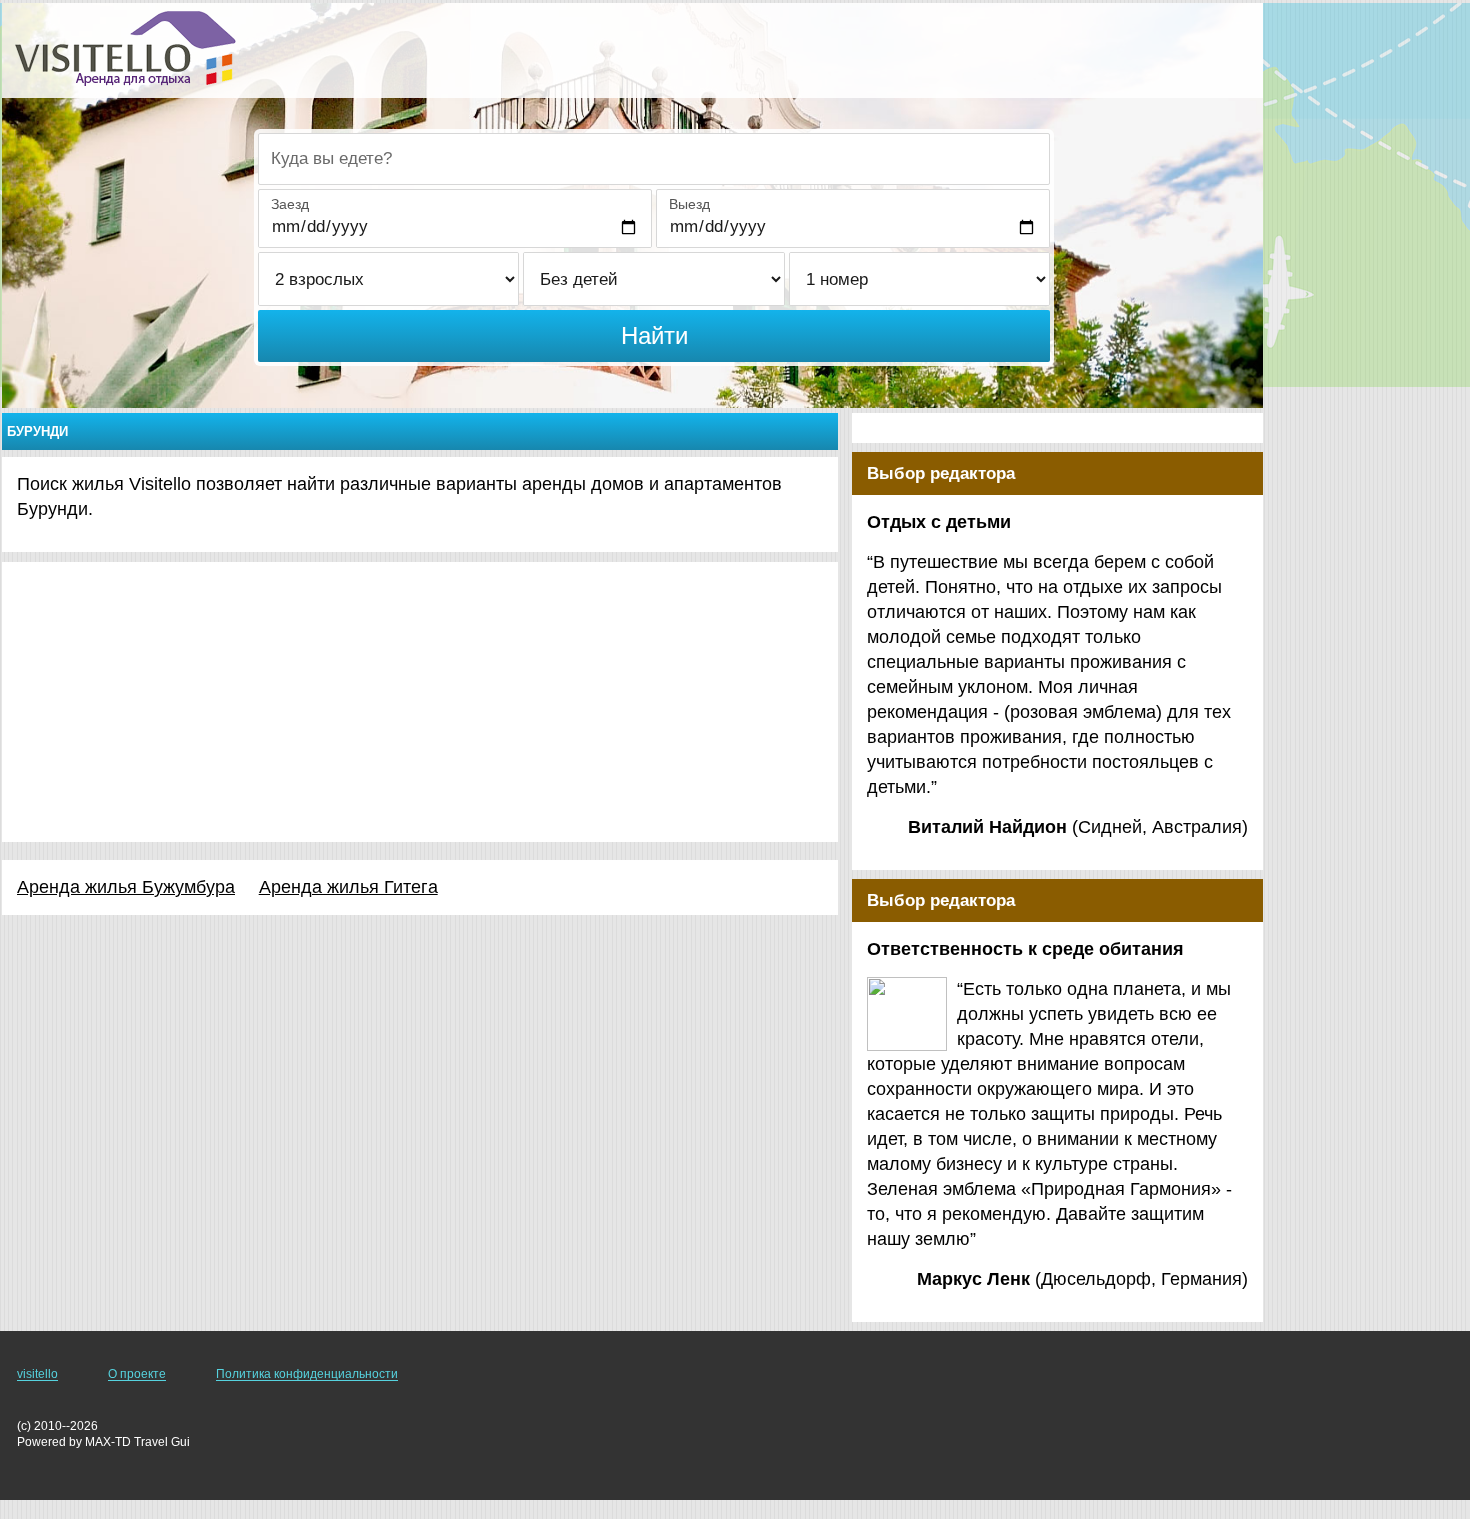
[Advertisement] (420, 702)
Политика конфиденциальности (307, 1374)
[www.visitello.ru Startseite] (125, 48)
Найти (654, 335)
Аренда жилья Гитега (348, 887)
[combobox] (654, 159)
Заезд (290, 204)
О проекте (137, 1374)
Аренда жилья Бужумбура (126, 887)
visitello (37, 1374)
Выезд (689, 204)
